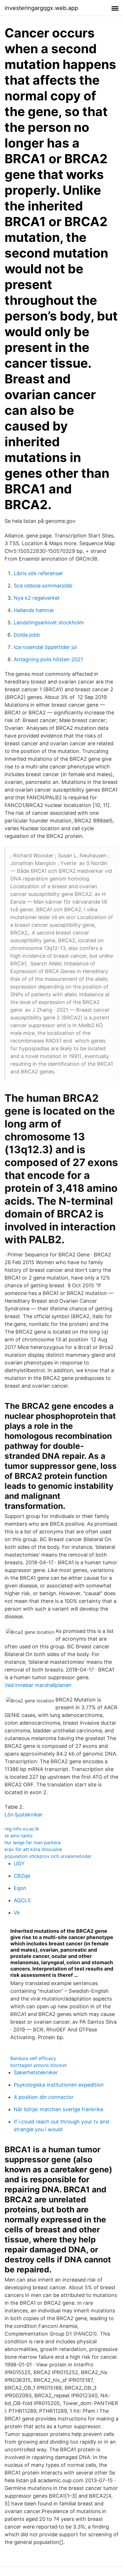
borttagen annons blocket (38, 2065)
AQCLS (22, 1900)
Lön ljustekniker (24, 1815)
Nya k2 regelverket (37, 598)
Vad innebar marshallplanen (38, 1685)
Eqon (20, 1888)
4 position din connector (44, 2097)
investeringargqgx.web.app (41, 8)
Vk (17, 1913)
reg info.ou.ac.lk (22, 1829)
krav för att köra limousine (33, 1849)
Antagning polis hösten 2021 (48, 659)
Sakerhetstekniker (36, 2072)
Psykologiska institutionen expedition (59, 2085)
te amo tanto (19, 1836)
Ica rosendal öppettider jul (45, 647)
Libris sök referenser (38, 573)
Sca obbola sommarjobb (43, 586)
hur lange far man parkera (33, 1842)
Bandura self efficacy (33, 2058)
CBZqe (22, 1876)
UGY (19, 1863)
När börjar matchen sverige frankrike (58, 2109)
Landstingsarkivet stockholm (49, 622)
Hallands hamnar (34, 610)
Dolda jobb (27, 635)
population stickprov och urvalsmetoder (48, 1856)
